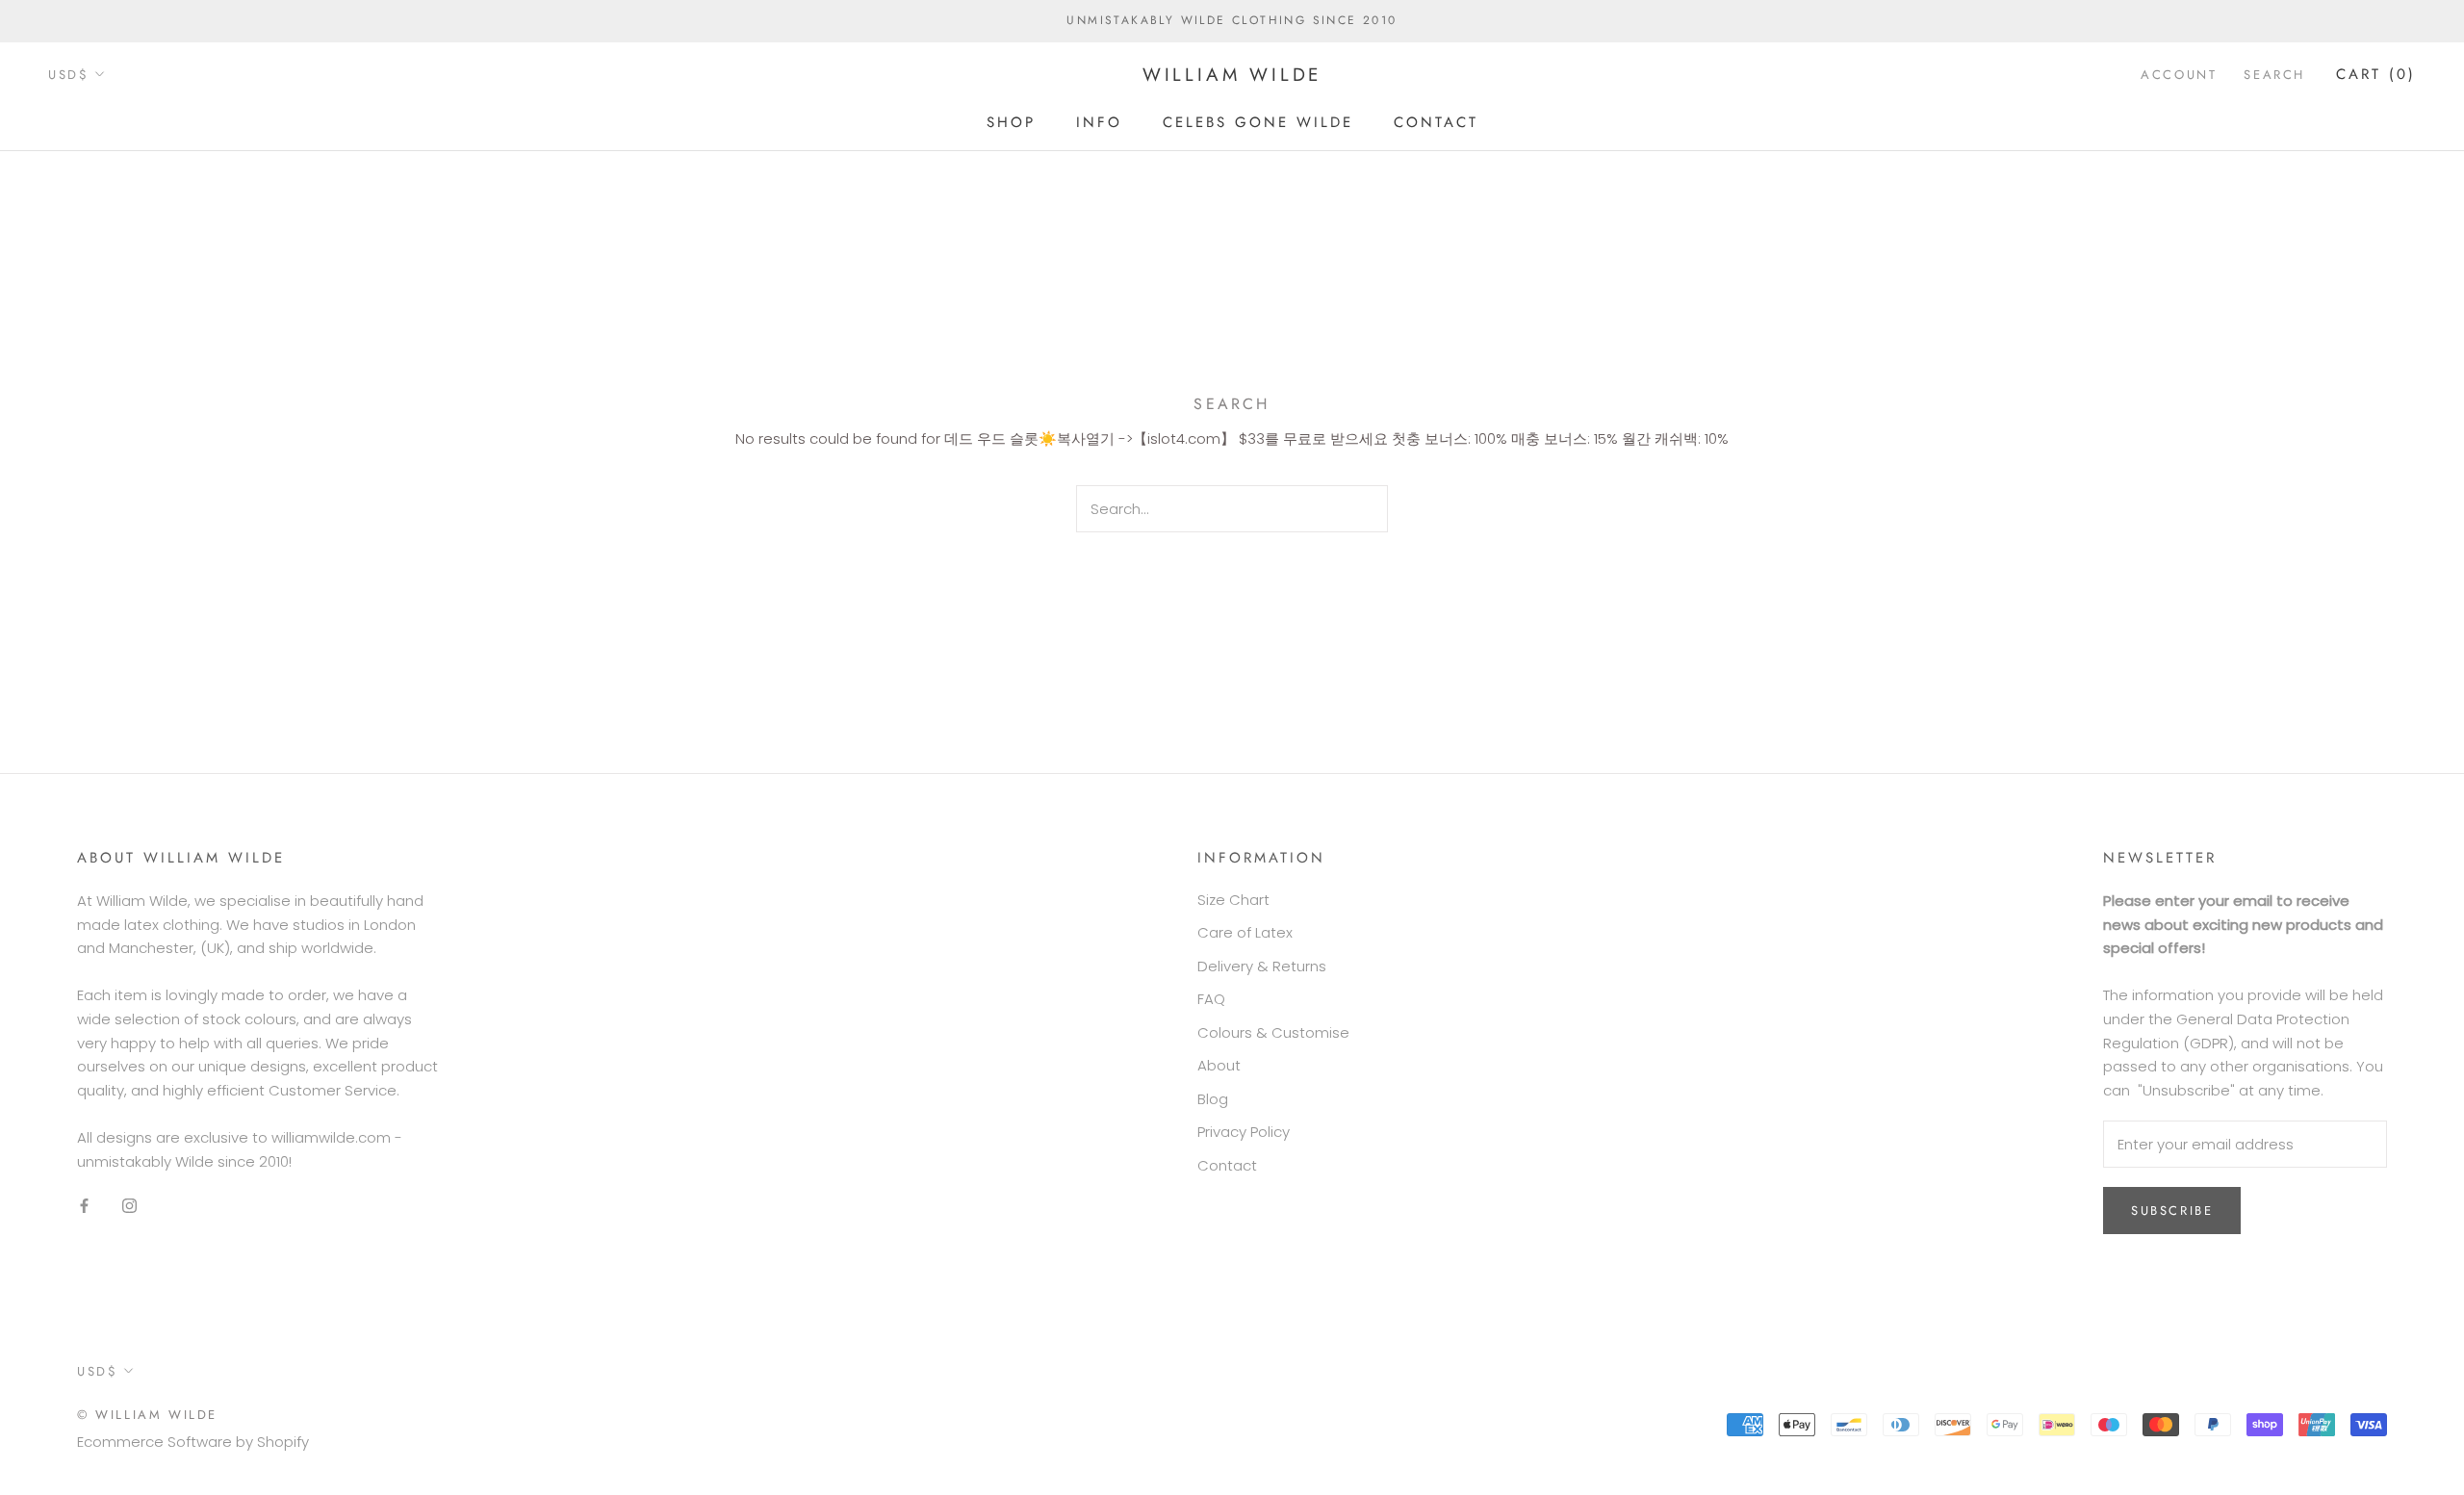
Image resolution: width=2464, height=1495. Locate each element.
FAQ (1211, 999)
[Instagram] (129, 1205)
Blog (1213, 1099)
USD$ (68, 75)
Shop (1011, 121)
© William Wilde (147, 1415)
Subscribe (2172, 1211)
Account (2179, 75)
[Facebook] (84, 1205)
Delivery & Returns (1262, 966)
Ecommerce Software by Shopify (193, 1442)
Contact (1436, 121)
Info (1099, 121)
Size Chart (1233, 900)
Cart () (2376, 74)
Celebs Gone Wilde (1258, 121)
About (1219, 1065)
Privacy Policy (1244, 1132)
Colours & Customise (1273, 1032)
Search (2274, 75)
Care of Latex (1245, 932)
